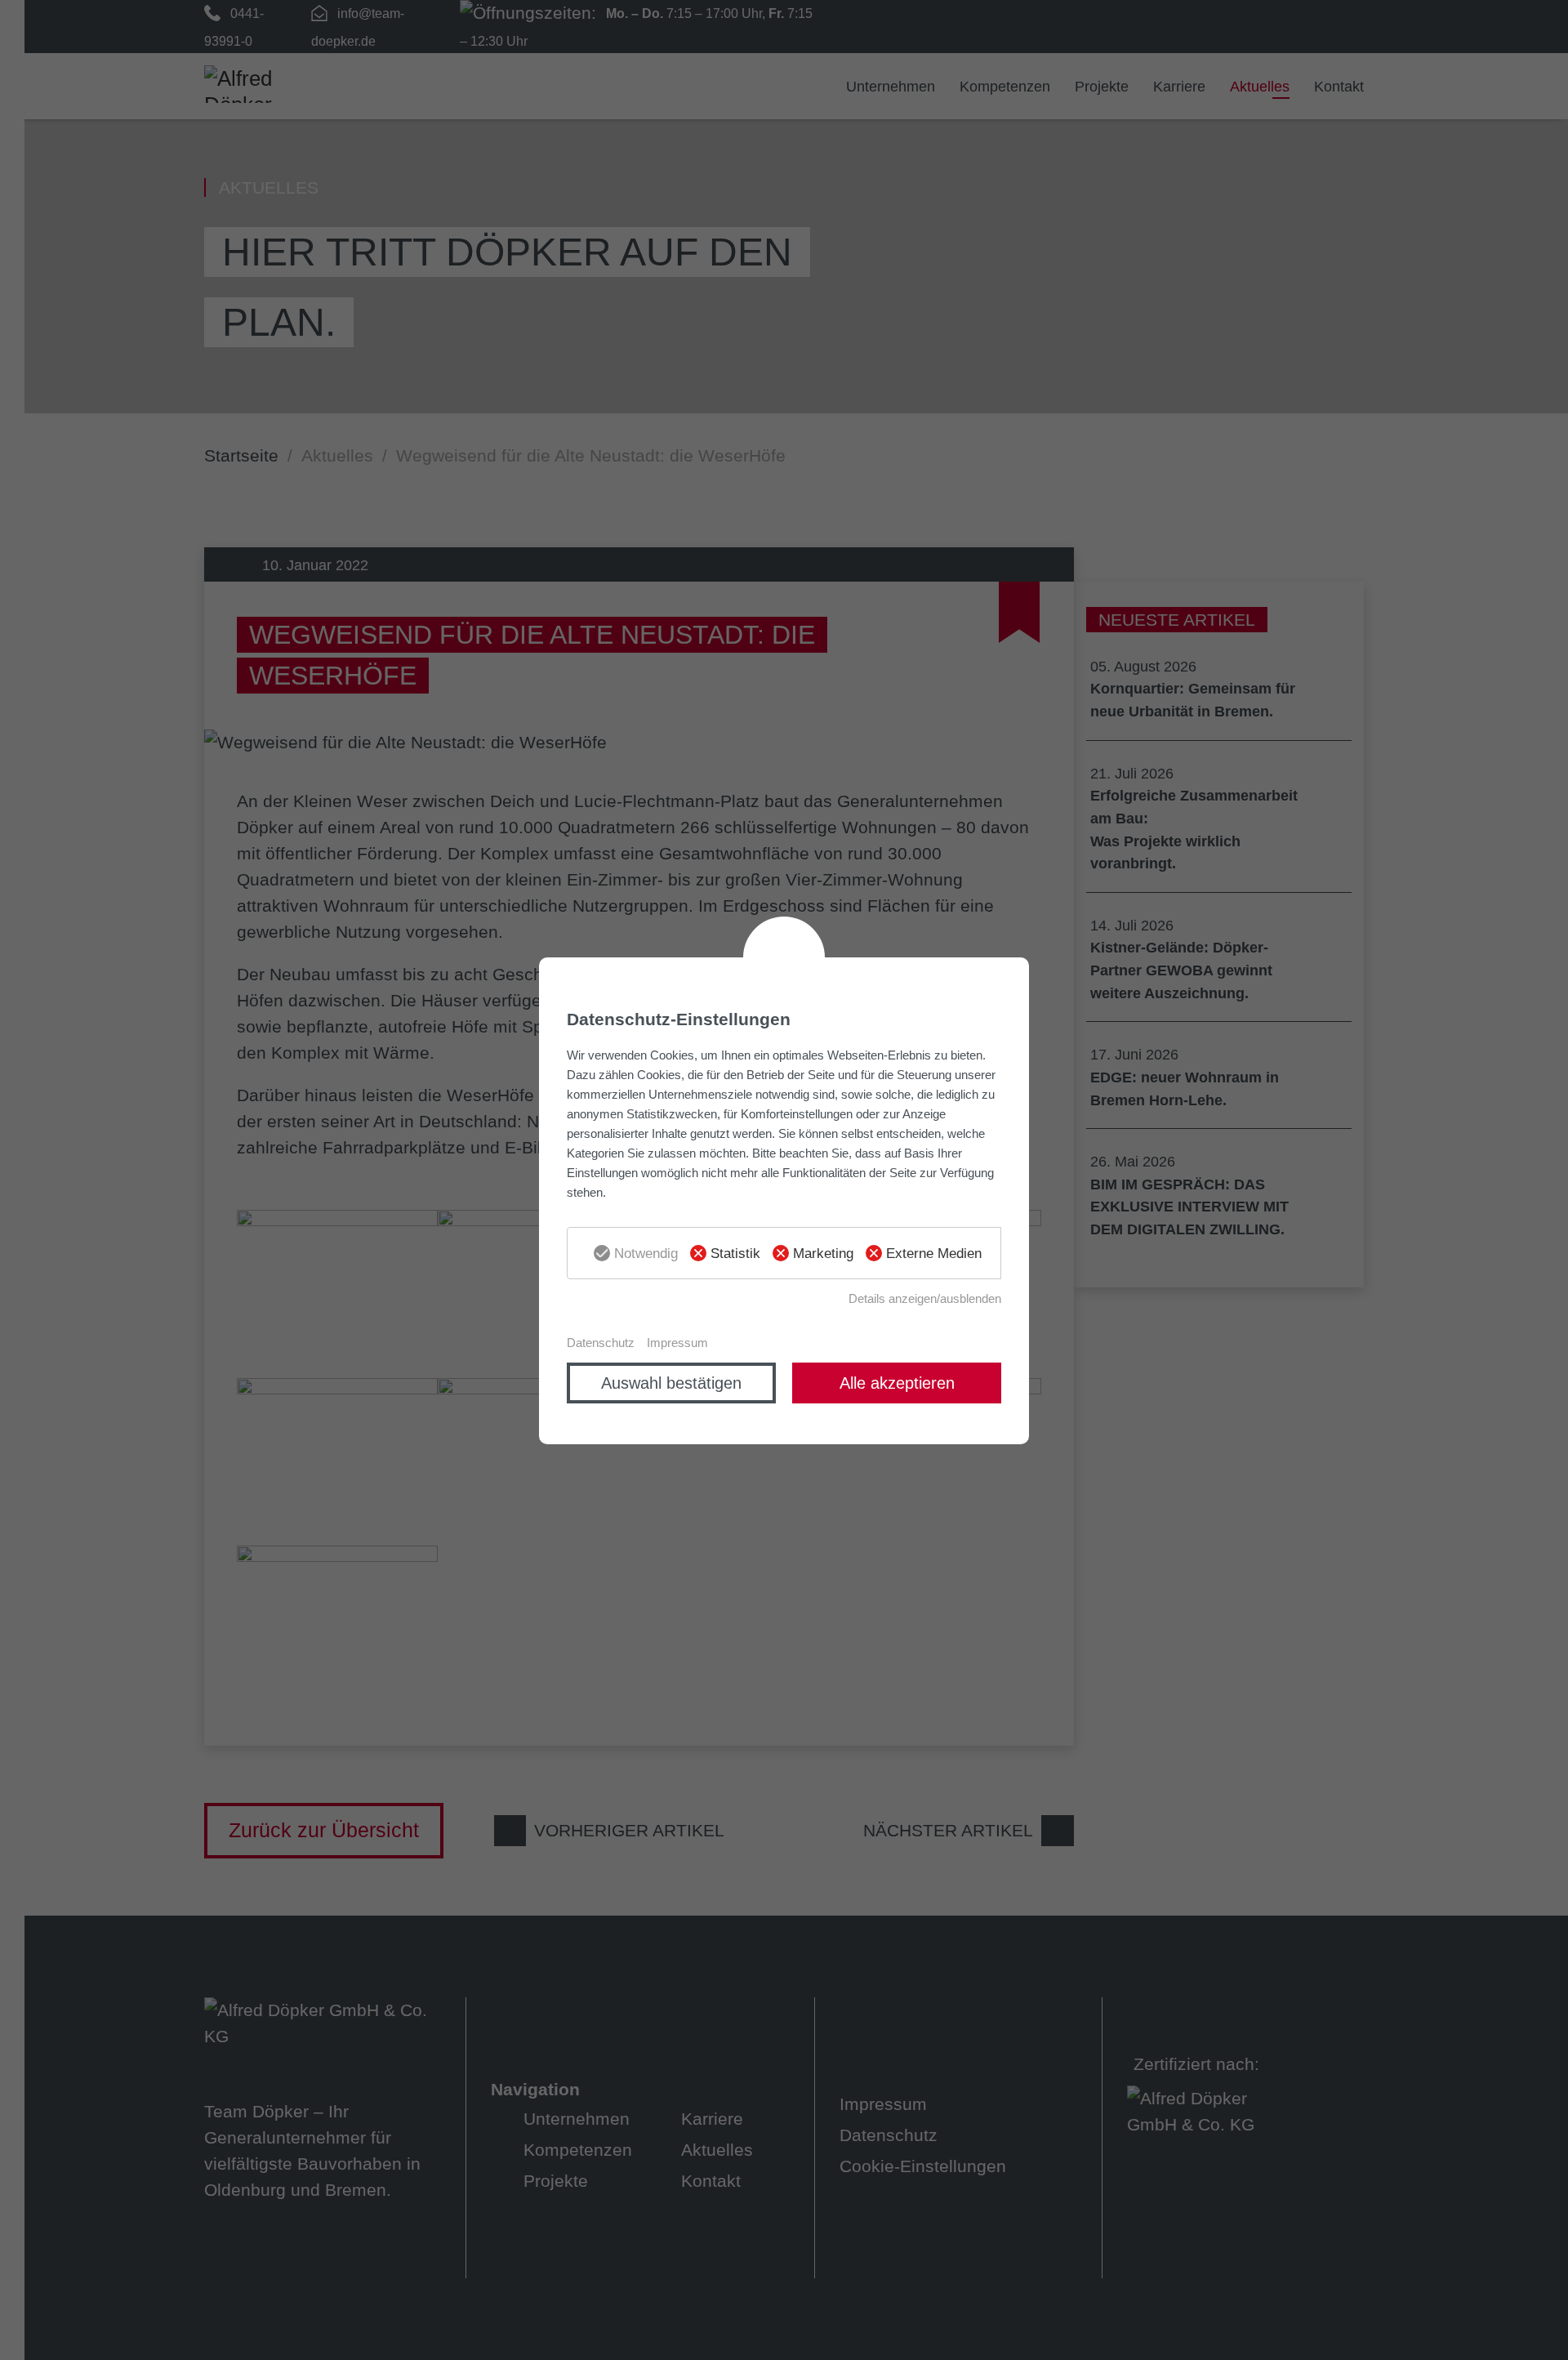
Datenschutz (601, 1343)
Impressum (677, 1343)
